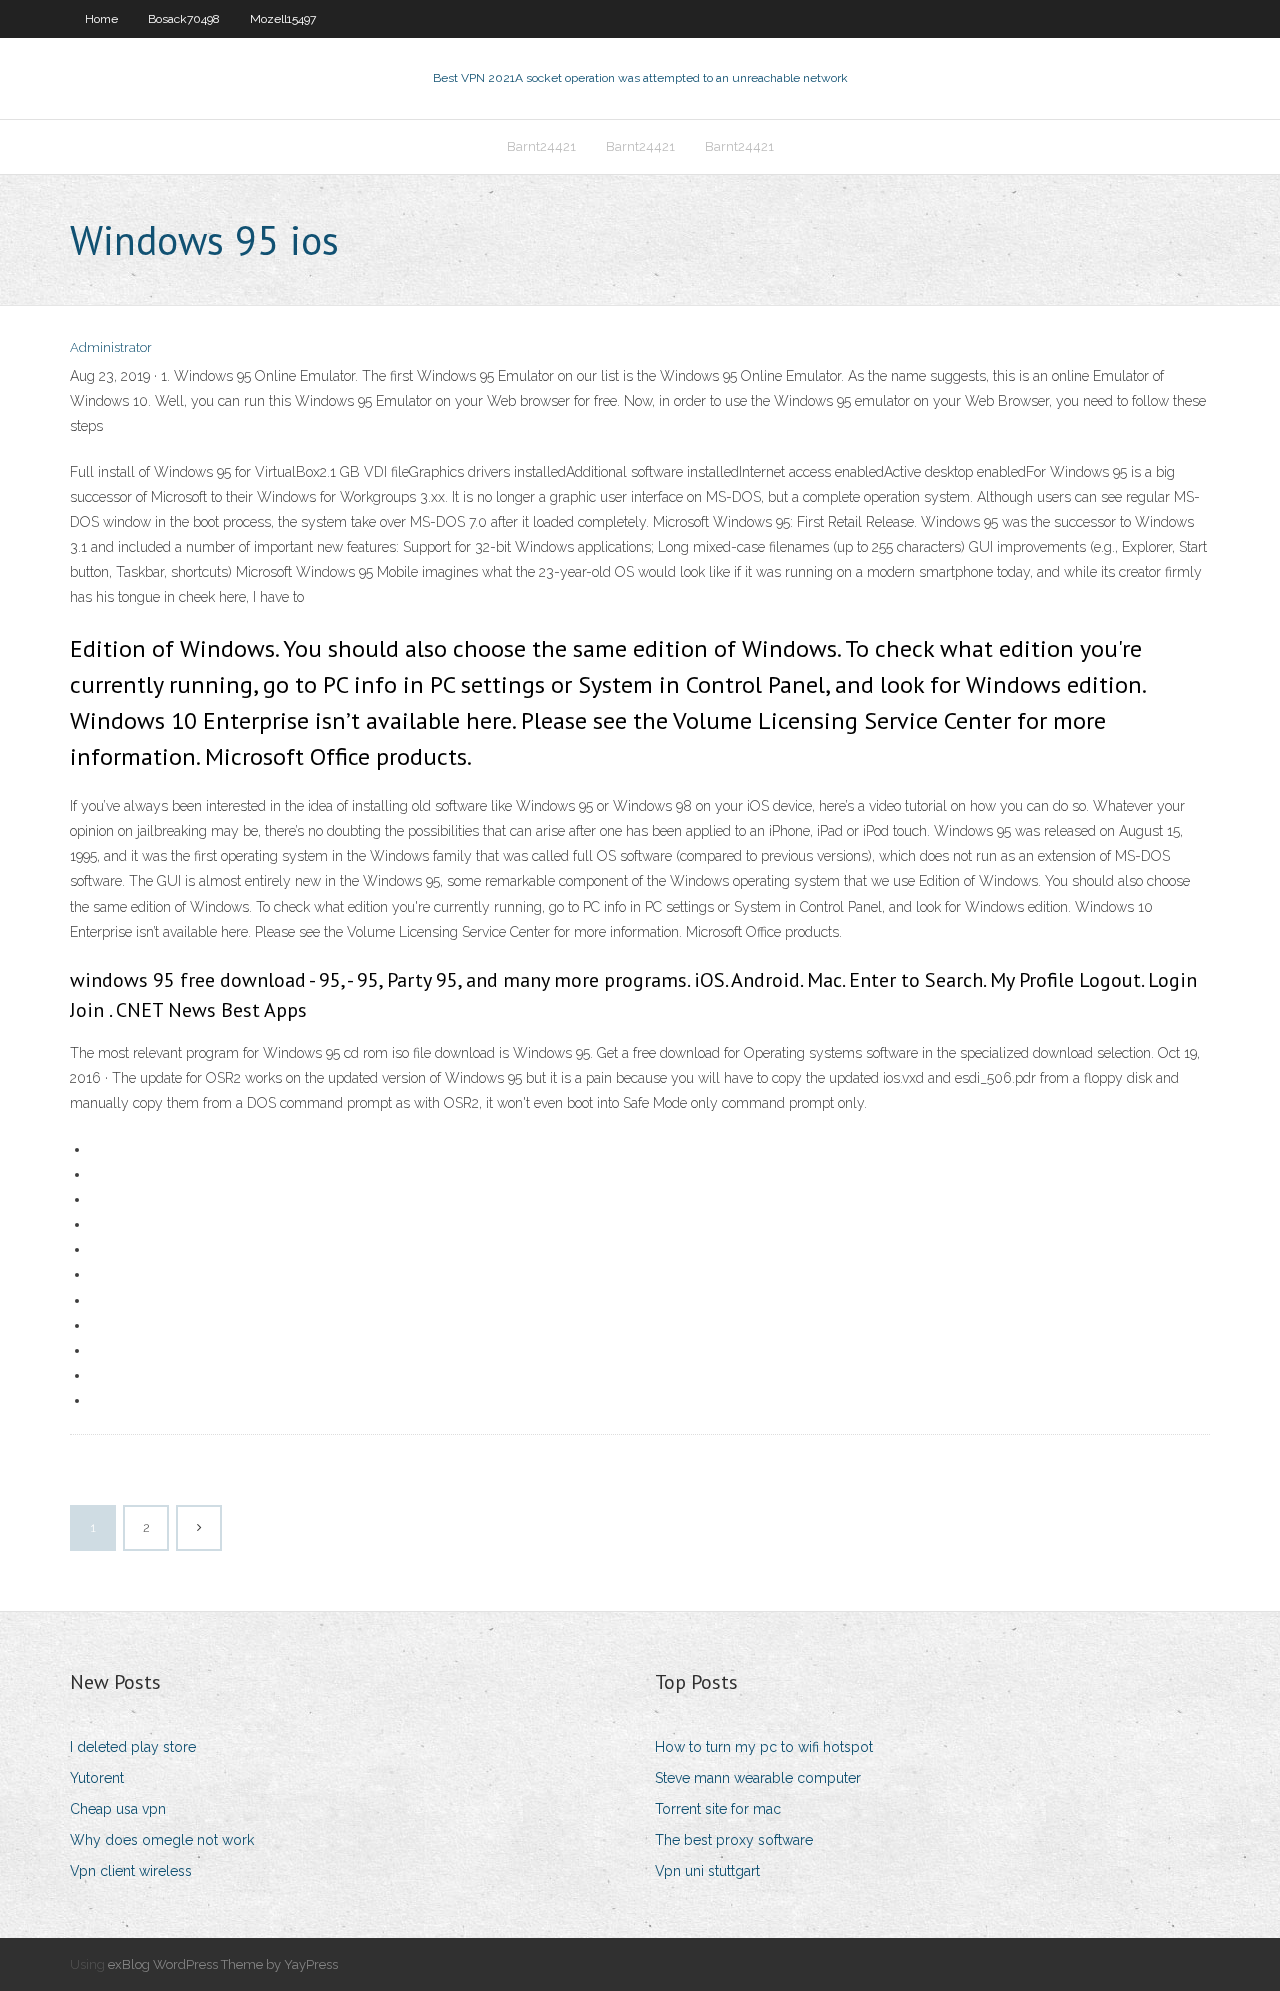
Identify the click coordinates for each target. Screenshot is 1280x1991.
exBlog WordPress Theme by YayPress (223, 1964)
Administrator (111, 347)
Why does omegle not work (162, 1840)
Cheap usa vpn (118, 1809)
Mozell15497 (283, 19)
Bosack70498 (184, 19)
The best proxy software (734, 1840)
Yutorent (97, 1778)
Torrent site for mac (718, 1809)
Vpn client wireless (131, 1871)
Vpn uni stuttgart (707, 1871)
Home (101, 19)
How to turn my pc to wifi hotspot (764, 1747)
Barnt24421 (541, 146)
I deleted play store (133, 1747)
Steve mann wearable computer (758, 1778)
